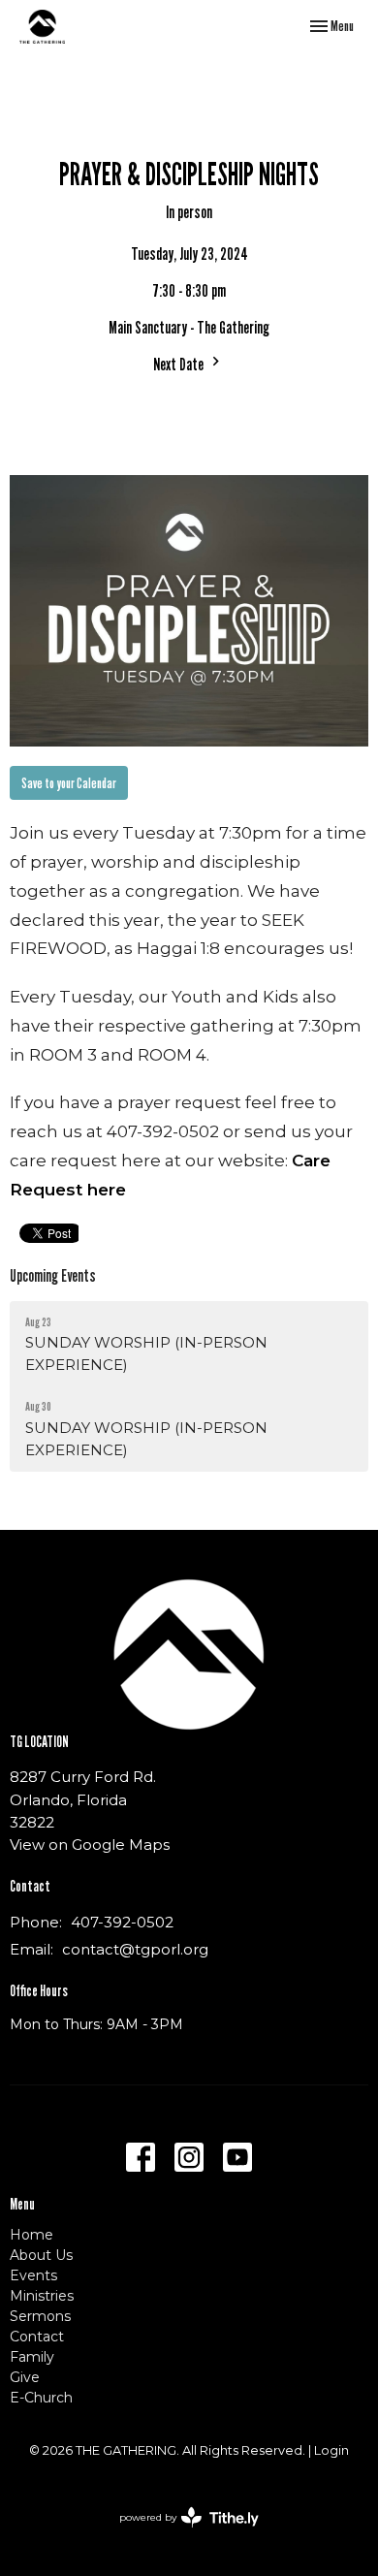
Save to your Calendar (69, 782)
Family (32, 2357)
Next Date (180, 364)
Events (33, 2275)
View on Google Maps (90, 1845)
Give (25, 2377)
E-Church (41, 2398)
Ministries (42, 2296)
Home (31, 2235)
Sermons (40, 2316)
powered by (180, 2534)
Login (331, 2450)
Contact (37, 2337)
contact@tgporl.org (135, 1949)
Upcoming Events (53, 1275)
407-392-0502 (122, 1922)
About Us (41, 2255)
